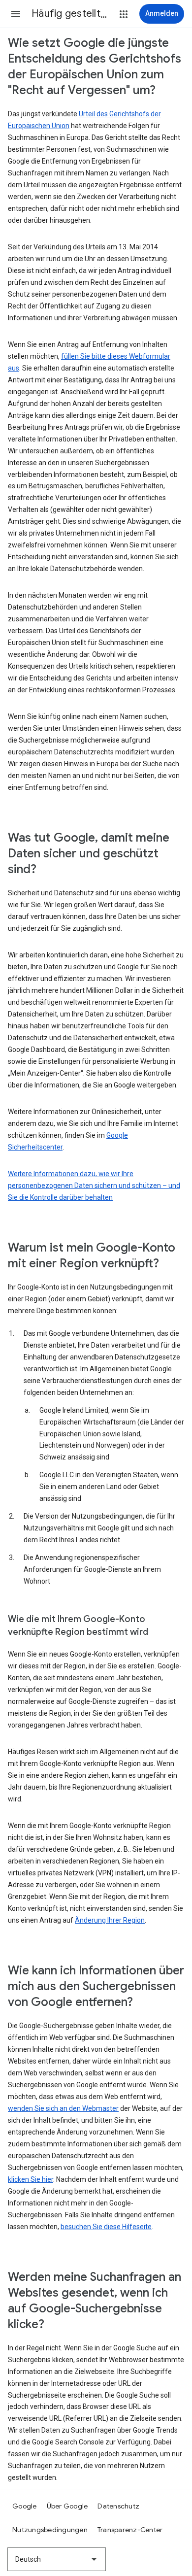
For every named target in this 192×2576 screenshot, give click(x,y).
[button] (16, 14)
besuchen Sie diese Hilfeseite (106, 2227)
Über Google (67, 2506)
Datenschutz (118, 2506)
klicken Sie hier (31, 2179)
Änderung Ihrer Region (110, 1920)
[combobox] (57, 2559)
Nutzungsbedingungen (50, 2530)
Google (25, 2506)
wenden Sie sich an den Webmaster (63, 2108)
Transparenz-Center (130, 2530)
